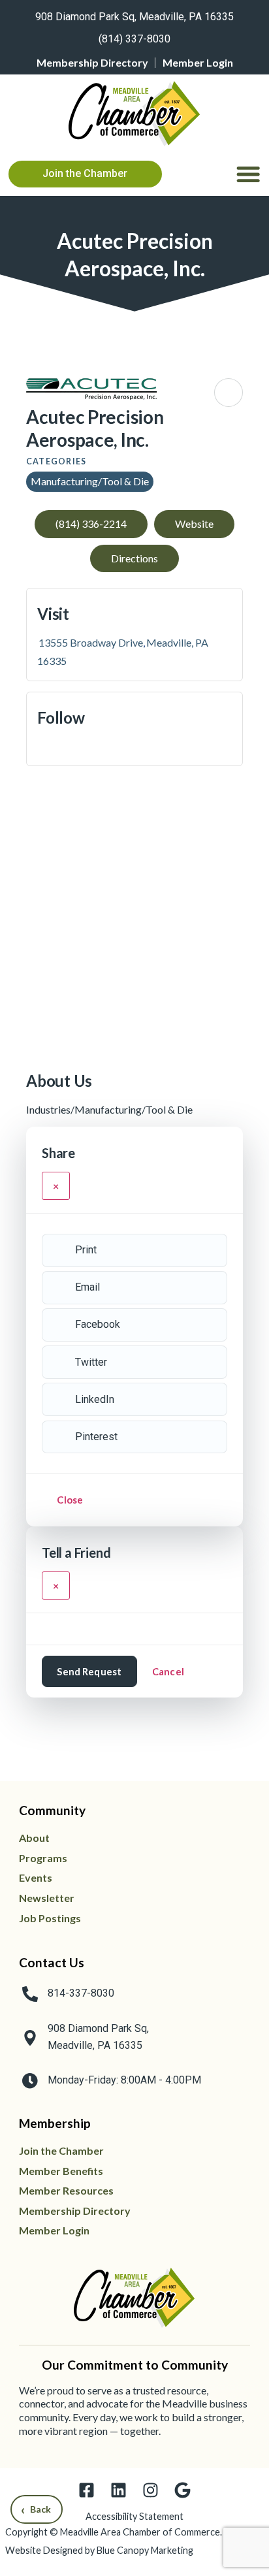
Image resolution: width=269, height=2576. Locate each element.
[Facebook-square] (87, 2490)
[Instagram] (150, 2490)
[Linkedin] (119, 2490)
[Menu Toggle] (248, 174)
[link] (134, 14)
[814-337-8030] (30, 1994)
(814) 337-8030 (134, 39)
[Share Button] (229, 393)
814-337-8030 (81, 1993)
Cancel (168, 1671)
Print (86, 1250)
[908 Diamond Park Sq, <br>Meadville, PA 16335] (30, 2038)
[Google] (182, 2490)
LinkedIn (95, 1399)
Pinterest (96, 1437)
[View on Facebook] (42, 747)
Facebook (98, 1324)
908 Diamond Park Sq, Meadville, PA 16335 (134, 17)
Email (87, 1287)
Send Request (89, 1671)
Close (70, 1500)
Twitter (91, 1362)
